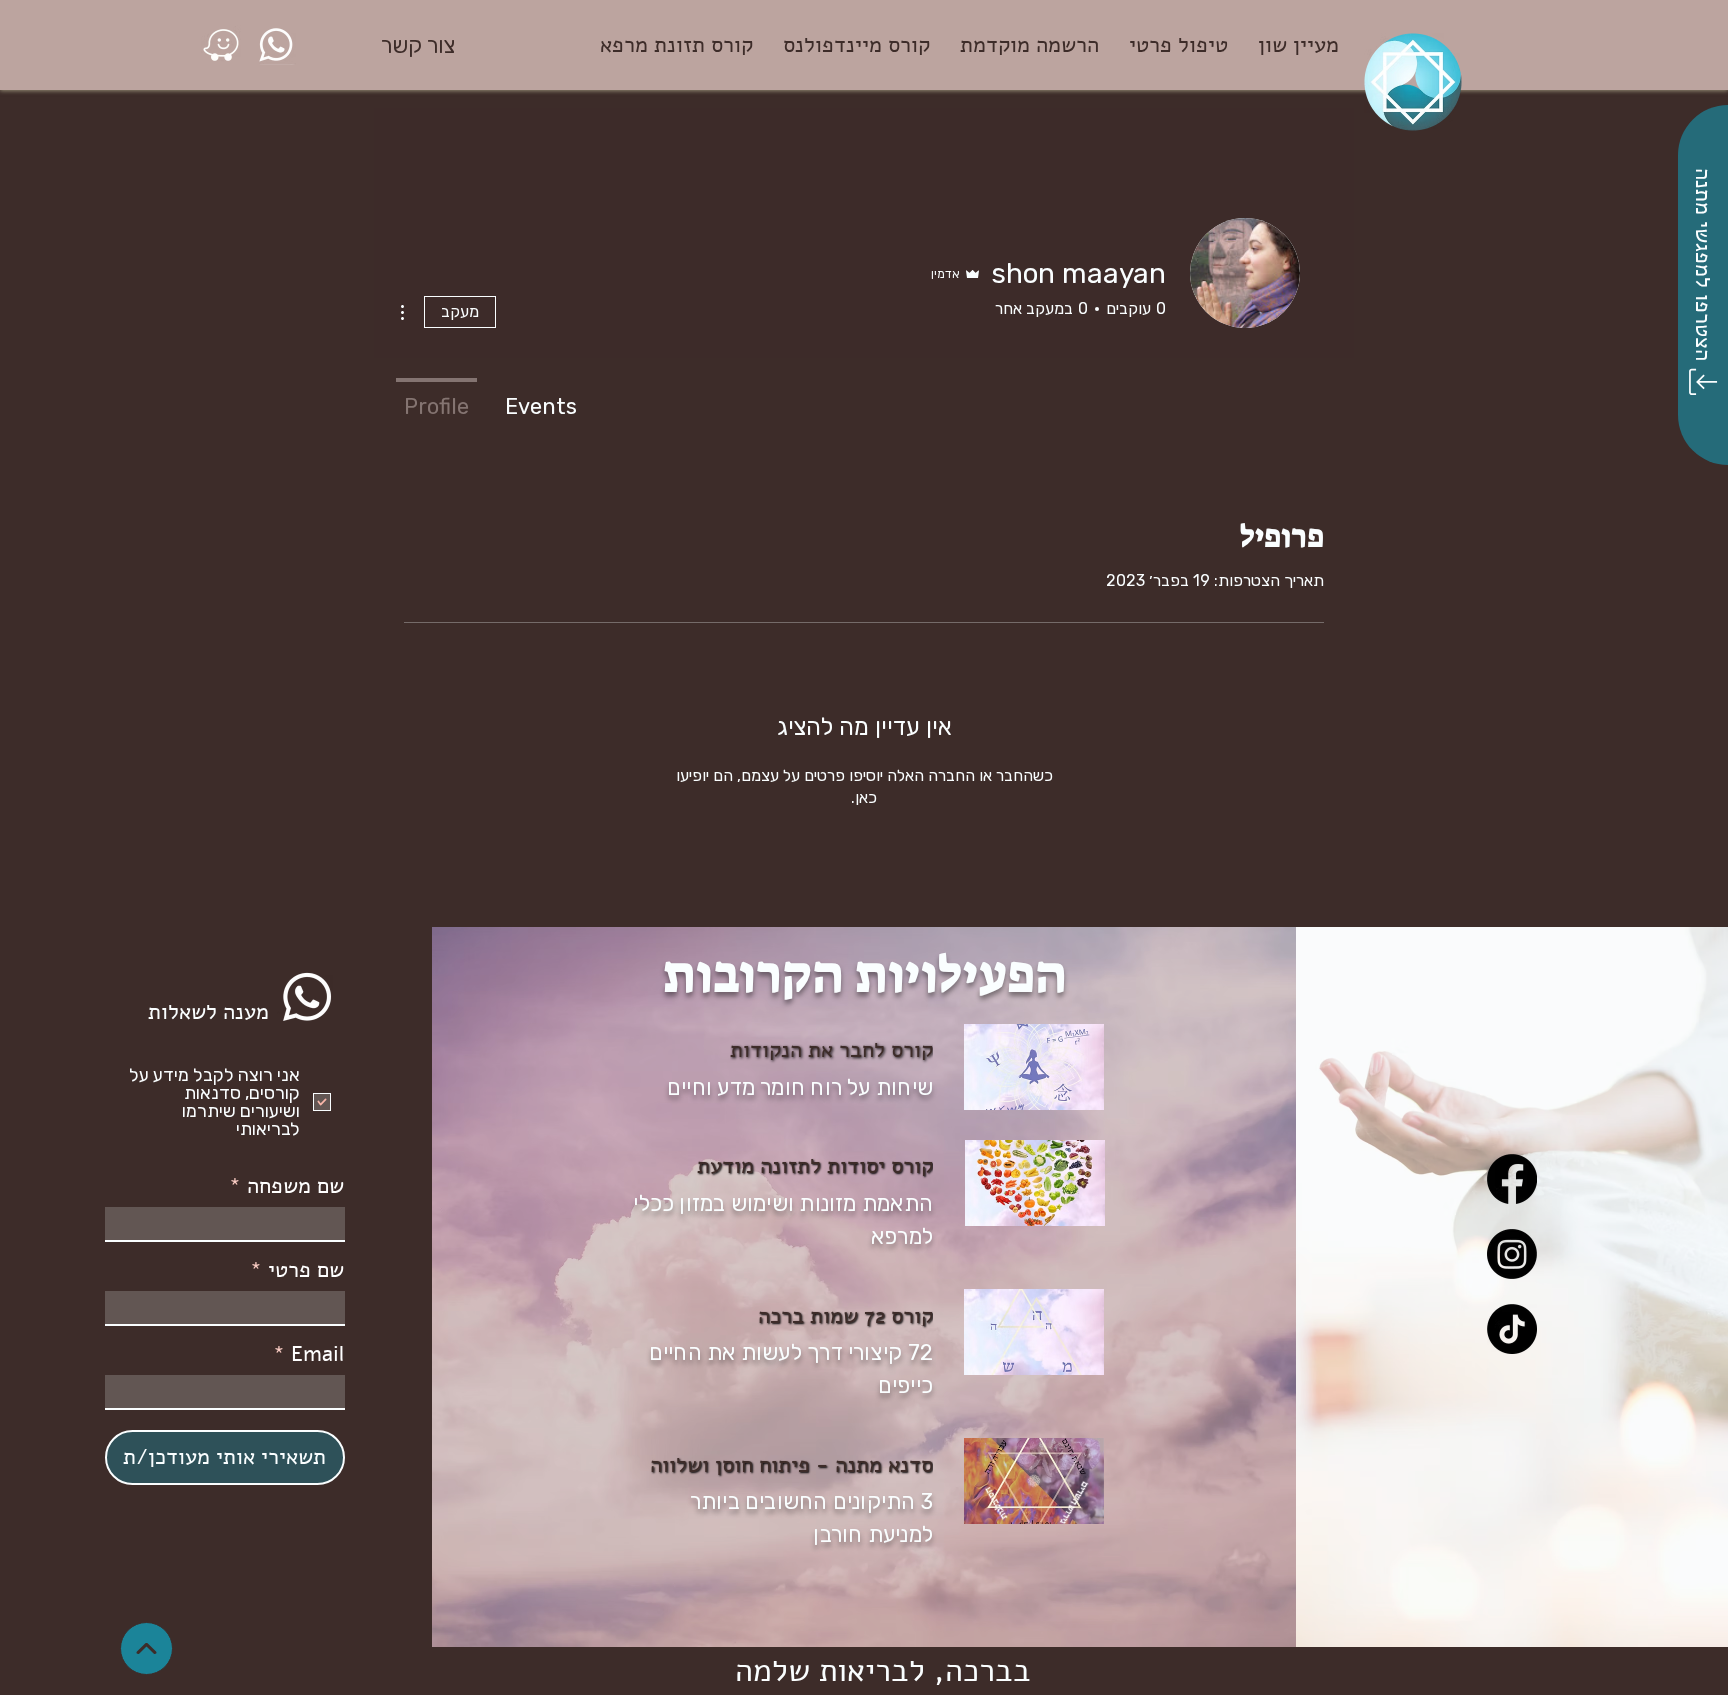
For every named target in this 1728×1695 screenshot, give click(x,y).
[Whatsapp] (307, 997)
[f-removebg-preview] (221, 45)
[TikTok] (1512, 1329)
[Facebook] (1512, 1179)
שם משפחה (295, 1186)
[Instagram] (1512, 1254)
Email (317, 1354)
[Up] (146, 1648)
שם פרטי (306, 1270)
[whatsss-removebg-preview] (276, 45)
